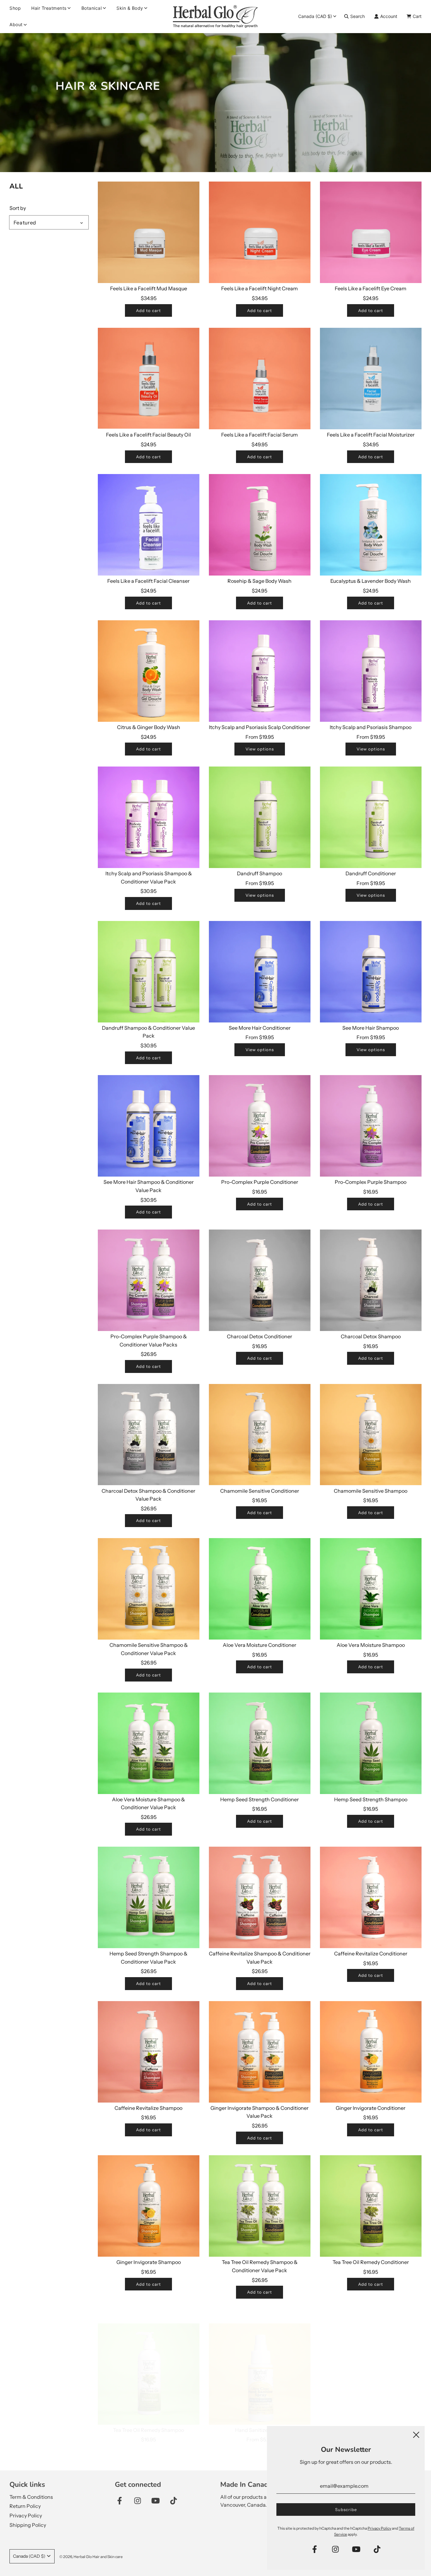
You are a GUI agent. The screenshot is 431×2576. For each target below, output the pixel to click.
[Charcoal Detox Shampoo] (371, 1280)
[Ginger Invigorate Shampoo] (149, 2206)
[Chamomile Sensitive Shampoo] (371, 1435)
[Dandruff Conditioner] (371, 817)
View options (260, 749)
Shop (15, 8)
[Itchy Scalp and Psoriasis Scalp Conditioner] (260, 671)
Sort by (18, 208)
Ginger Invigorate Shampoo (149, 2262)
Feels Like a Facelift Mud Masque (149, 288)
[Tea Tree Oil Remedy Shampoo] (149, 2360)
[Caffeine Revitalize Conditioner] (371, 1897)
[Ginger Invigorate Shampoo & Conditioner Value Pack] (260, 2052)
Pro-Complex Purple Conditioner (260, 1182)
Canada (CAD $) (315, 16)
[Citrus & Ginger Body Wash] (149, 671)
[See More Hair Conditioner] (260, 972)
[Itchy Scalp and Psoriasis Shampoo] (371, 671)
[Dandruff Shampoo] (260, 817)
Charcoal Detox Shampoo (371, 1336)
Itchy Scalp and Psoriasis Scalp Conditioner (260, 727)
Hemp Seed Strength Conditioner (260, 1799)
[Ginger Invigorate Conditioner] (371, 2052)
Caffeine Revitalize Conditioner (371, 1954)
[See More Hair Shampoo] (371, 972)
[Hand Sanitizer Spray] (260, 2360)
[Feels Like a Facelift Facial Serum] (260, 379)
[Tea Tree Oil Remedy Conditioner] (371, 2206)
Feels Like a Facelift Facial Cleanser (148, 581)
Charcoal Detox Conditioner (260, 1336)
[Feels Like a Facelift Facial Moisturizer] (371, 379)
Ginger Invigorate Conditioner (371, 2108)
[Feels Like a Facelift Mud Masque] (149, 232)
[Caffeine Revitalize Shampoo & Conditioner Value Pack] (260, 1897)
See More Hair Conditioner (260, 1028)
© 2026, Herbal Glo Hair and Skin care (91, 2557)
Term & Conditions (31, 2497)
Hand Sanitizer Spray (260, 2417)
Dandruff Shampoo (260, 873)
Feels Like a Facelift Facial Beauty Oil (148, 435)
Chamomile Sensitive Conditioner (260, 1491)
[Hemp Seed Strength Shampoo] (371, 1743)
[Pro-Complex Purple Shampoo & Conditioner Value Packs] (149, 1280)
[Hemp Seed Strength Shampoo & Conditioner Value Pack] (149, 1897)
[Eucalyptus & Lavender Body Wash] (371, 525)
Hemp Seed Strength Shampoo (371, 1799)
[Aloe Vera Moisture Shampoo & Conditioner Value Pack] (149, 1743)
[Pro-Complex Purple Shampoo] (371, 1126)
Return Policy (25, 2506)
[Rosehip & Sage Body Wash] (260, 525)
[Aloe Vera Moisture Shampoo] (371, 1589)
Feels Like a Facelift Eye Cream (371, 288)
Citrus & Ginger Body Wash (149, 727)
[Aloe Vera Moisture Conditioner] (260, 1589)
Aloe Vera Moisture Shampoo (371, 1645)
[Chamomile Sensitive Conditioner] (260, 1435)
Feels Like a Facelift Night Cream (260, 288)
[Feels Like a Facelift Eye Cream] (371, 232)
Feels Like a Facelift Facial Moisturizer (371, 435)
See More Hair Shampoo (371, 1028)
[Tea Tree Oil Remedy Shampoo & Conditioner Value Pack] (260, 2206)
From (260, 737)
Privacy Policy (26, 2515)
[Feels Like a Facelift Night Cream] (260, 232)
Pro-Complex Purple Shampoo (371, 1182)
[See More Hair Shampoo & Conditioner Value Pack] (149, 1126)
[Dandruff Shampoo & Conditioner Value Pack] (149, 972)
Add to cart (148, 310)
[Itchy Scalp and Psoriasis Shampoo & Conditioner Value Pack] (149, 817)
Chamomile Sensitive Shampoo (371, 1491)
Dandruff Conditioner (371, 873)
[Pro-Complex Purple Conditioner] (260, 1126)
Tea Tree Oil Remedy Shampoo (148, 2417)
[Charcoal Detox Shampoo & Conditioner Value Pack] (149, 1435)
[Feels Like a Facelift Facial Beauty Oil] (149, 379)
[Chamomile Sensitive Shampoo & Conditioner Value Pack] (149, 1589)
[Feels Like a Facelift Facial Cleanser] (149, 525)
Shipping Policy (28, 2525)
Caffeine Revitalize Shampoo (148, 2108)
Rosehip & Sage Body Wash (260, 581)
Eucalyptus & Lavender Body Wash (371, 581)
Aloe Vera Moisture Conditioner (260, 1645)
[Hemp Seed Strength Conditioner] (260, 1743)
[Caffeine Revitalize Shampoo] (149, 2052)
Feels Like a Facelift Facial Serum (260, 435)
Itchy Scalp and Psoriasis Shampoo (371, 727)
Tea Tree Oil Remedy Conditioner (371, 2262)
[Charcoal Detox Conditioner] (260, 1280)
